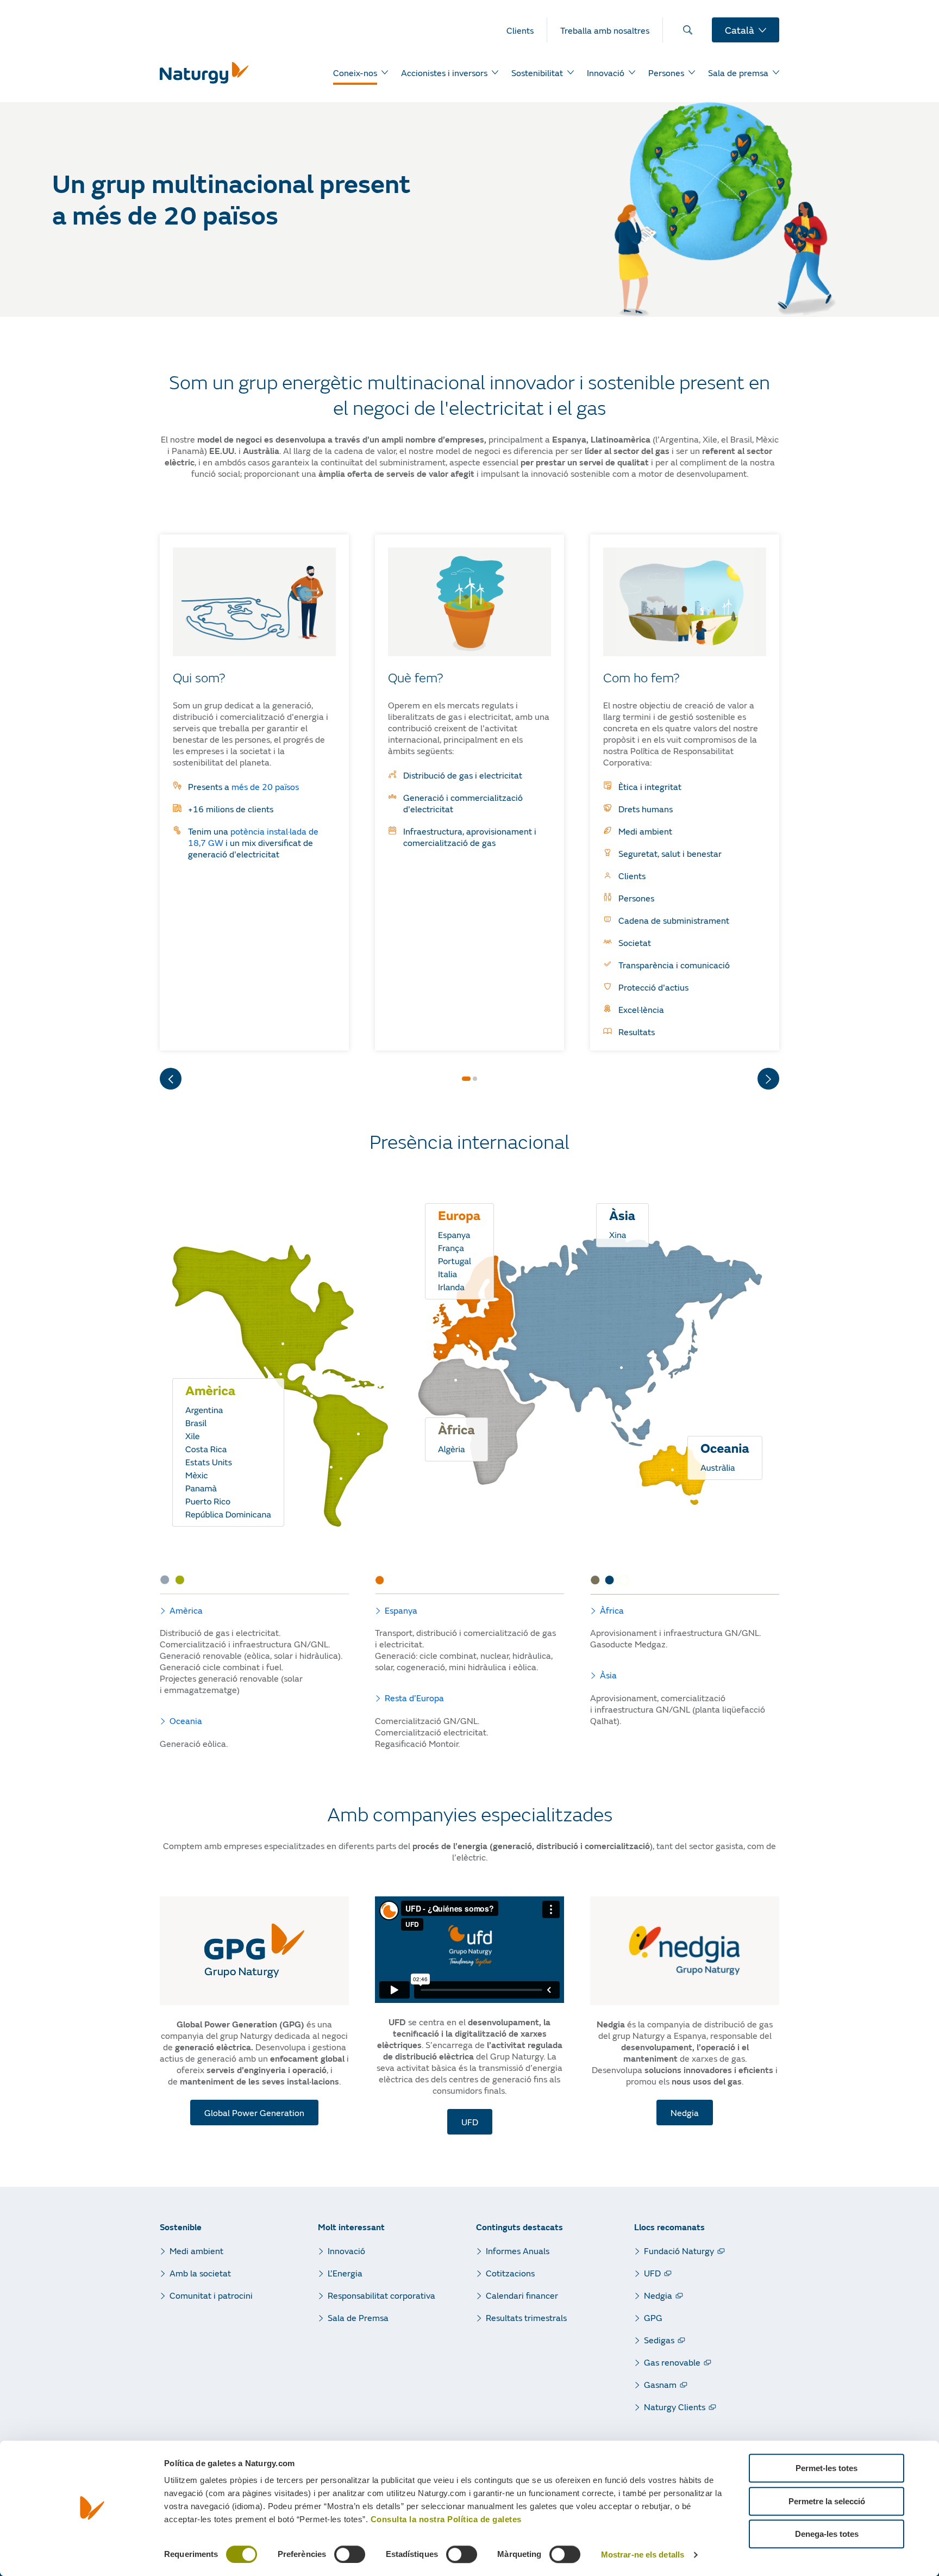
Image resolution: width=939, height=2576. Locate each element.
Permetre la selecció (827, 2501)
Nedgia (658, 2295)
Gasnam (660, 2384)
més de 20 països (264, 786)
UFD (652, 2273)
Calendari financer (522, 2295)
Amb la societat (200, 2273)
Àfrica (612, 1610)
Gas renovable (672, 2362)
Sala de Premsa (358, 2317)
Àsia (608, 1675)
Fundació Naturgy (679, 2251)
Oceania (186, 1721)
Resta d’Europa (414, 1698)
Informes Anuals (518, 2251)
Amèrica (186, 1610)
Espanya (401, 1610)
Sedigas (659, 2340)
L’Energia (345, 2273)
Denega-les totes (827, 2534)
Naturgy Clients (675, 2407)
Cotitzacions (510, 2273)
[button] (466, 1079)
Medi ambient (196, 2251)
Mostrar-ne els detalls (643, 2555)
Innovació (346, 2251)
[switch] (350, 2554)
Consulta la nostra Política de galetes (446, 2519)
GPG (653, 2317)
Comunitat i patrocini (211, 2295)
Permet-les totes (827, 2468)
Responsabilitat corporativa (381, 2295)
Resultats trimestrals (526, 2317)
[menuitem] (527, 30)
